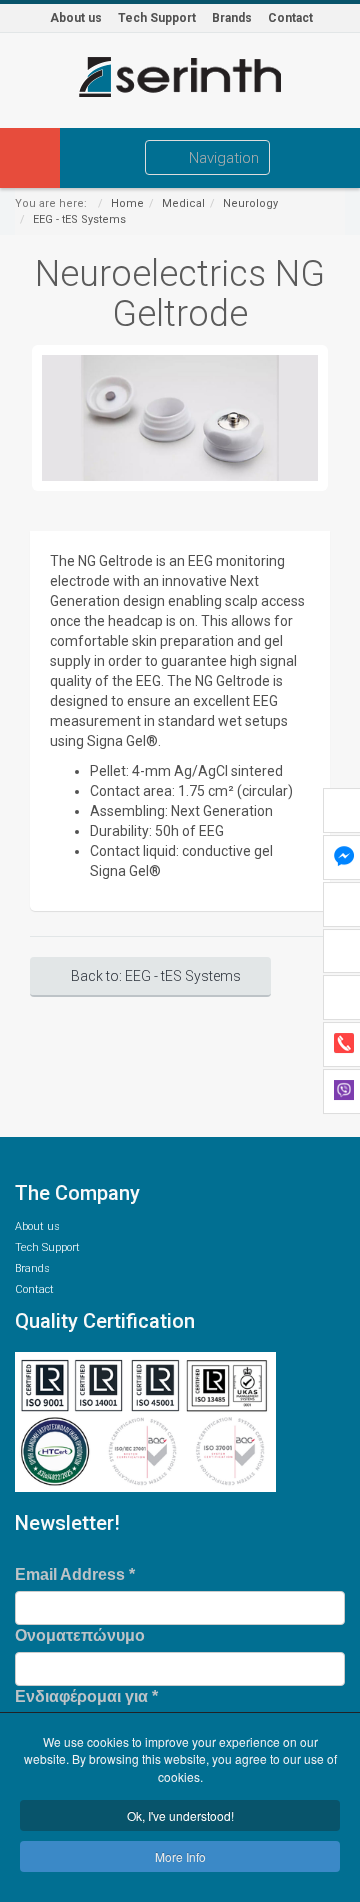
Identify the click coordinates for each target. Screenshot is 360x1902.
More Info (180, 1856)
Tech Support (157, 18)
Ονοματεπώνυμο (80, 1635)
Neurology (250, 203)
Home (127, 203)
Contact (290, 18)
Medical (183, 203)
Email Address (75, 1574)
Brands (232, 18)
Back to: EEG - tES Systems (156, 976)
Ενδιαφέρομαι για (86, 1696)
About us (76, 18)
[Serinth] (180, 77)
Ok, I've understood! (180, 1815)
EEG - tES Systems (79, 219)
